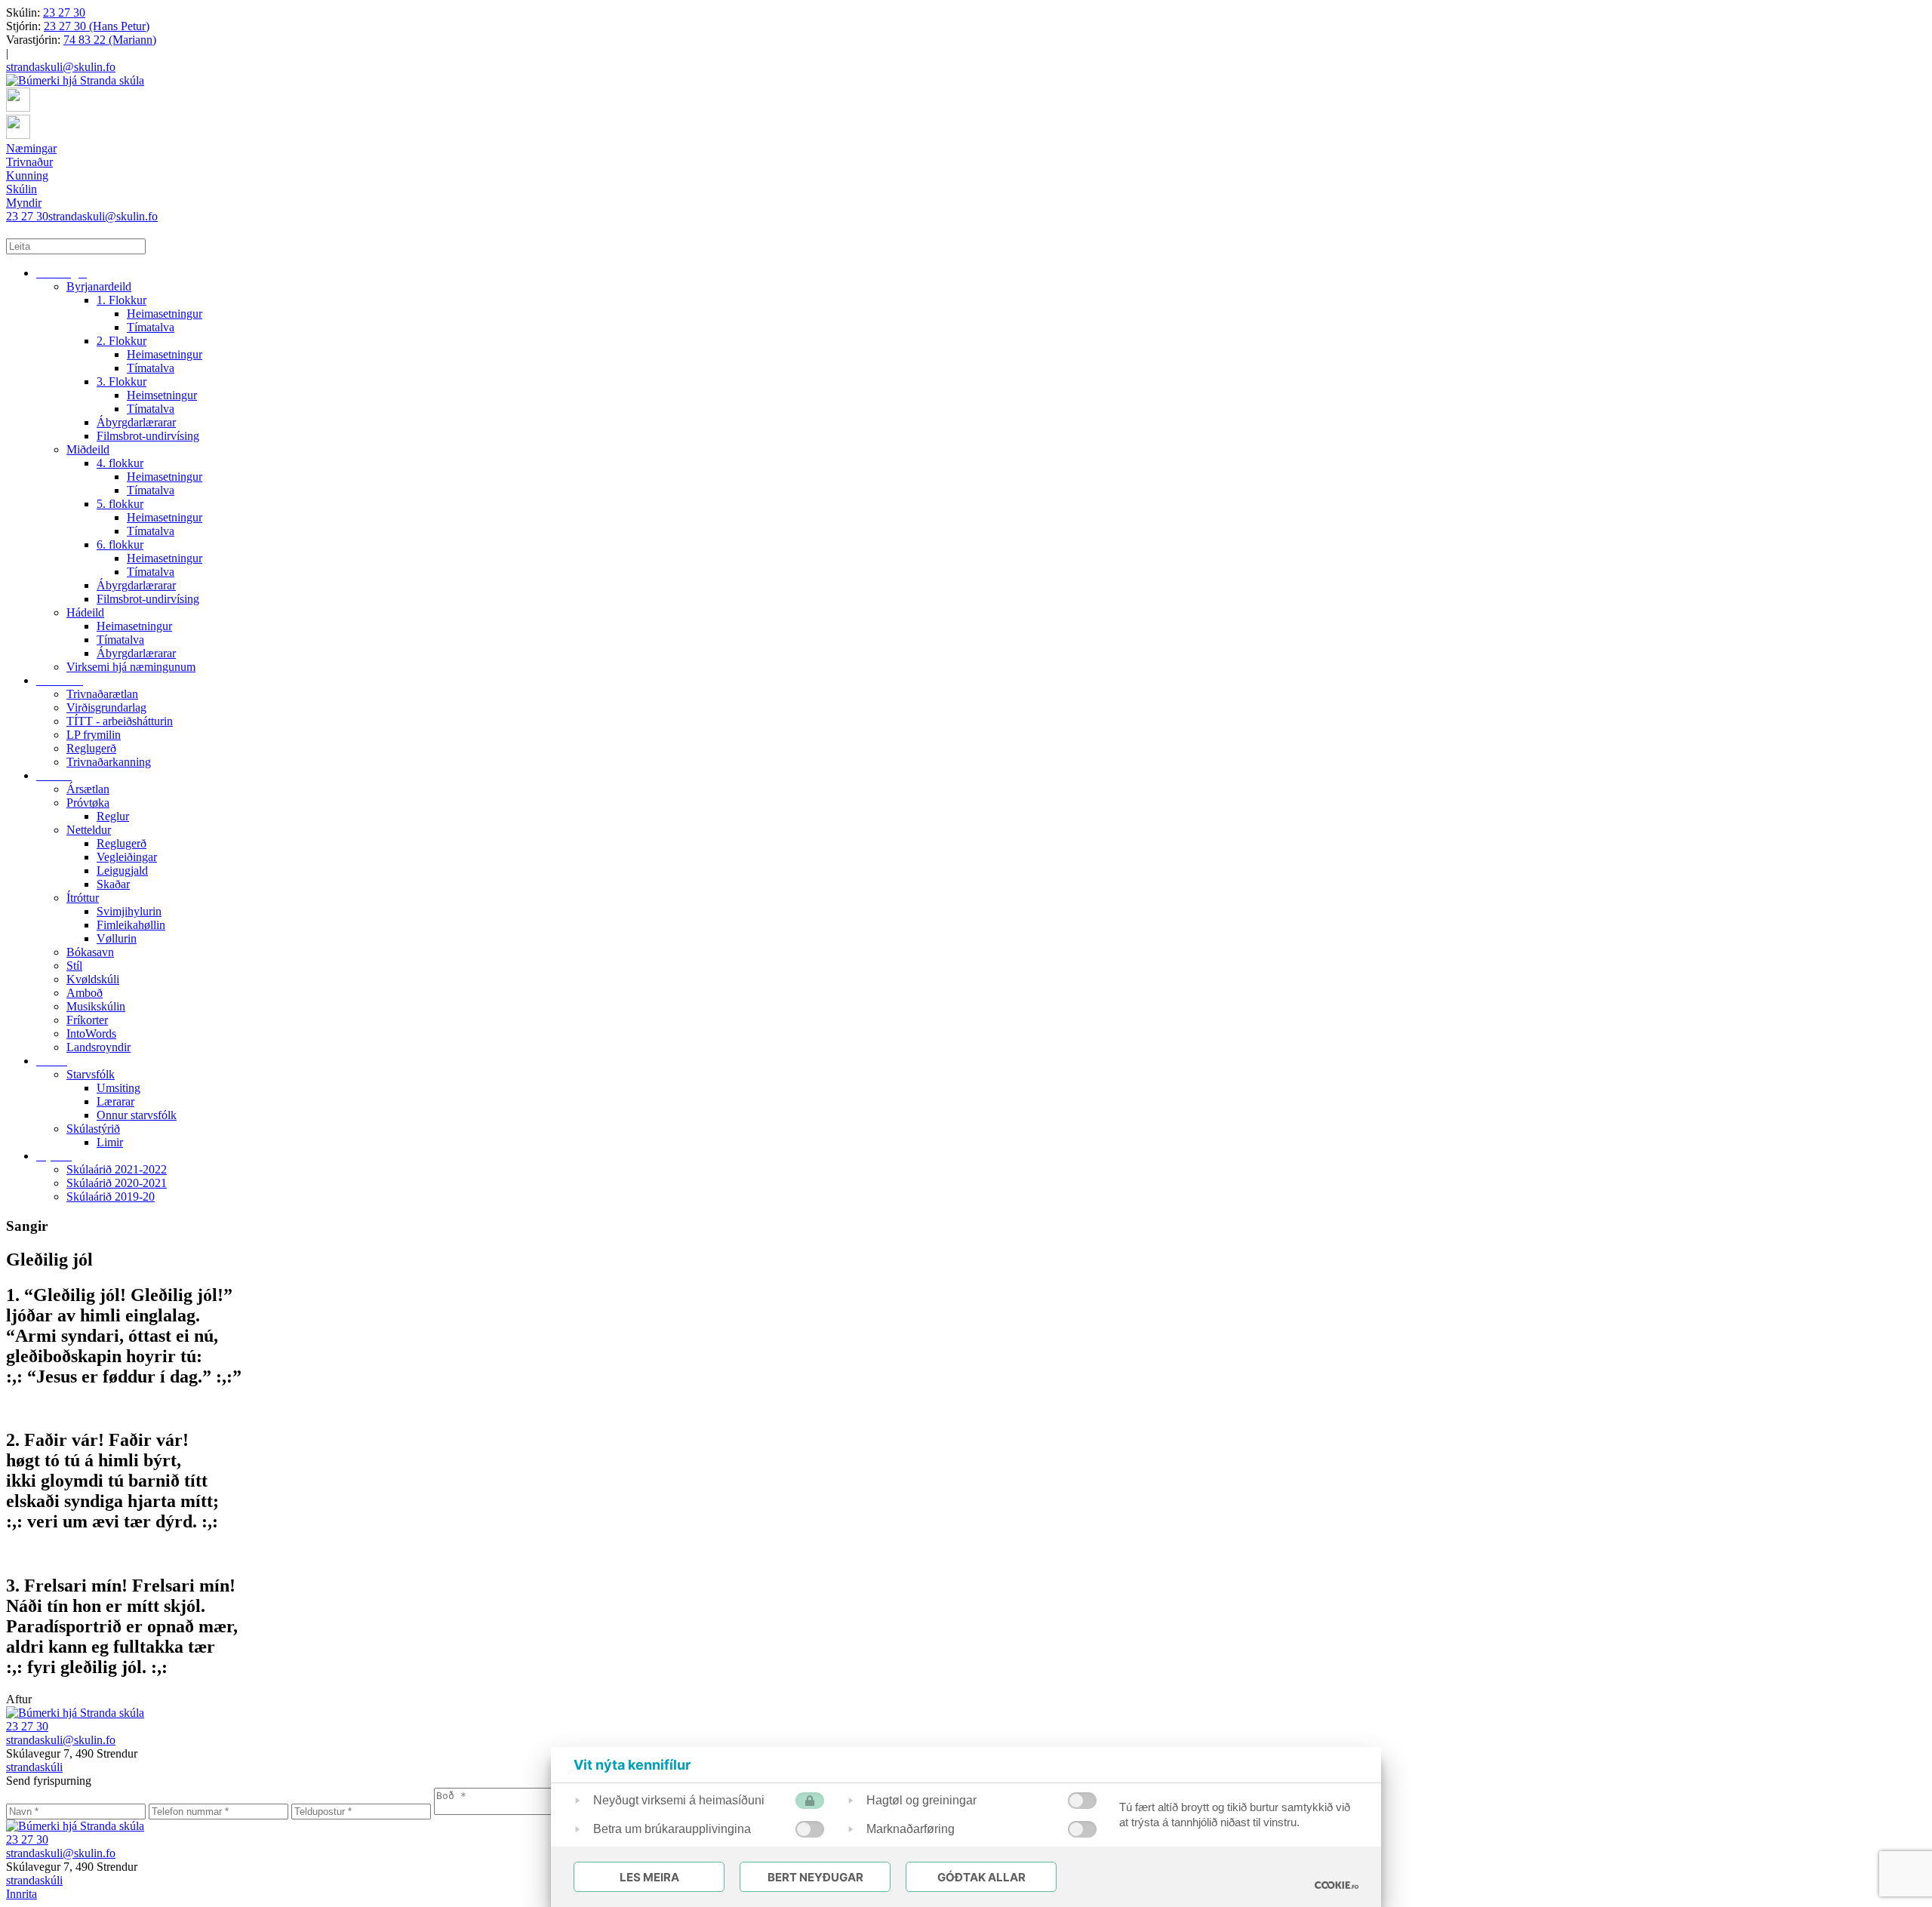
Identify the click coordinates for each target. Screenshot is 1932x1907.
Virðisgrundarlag (106, 707)
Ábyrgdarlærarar (136, 422)
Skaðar (113, 884)
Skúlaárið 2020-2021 (117, 1183)
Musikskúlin (96, 1006)
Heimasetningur (165, 314)
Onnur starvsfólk (137, 1115)
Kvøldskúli (93, 979)
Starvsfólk (91, 1074)
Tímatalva (151, 327)
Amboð (85, 993)
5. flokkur (120, 504)
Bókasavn (90, 952)
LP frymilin (94, 735)
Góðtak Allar (981, 1877)
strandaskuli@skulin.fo (61, 67)
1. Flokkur (122, 300)
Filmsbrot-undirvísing (148, 436)
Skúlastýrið (93, 1129)
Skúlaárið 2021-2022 (117, 1169)
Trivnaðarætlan (102, 694)
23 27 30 (64, 12)
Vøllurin (117, 938)
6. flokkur (120, 544)
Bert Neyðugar (815, 1877)
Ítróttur (83, 898)
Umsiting (118, 1088)
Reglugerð (91, 748)
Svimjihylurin (129, 911)
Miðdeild (88, 449)
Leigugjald (122, 870)
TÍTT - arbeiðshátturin (120, 721)
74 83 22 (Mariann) (110, 40)
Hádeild (85, 612)
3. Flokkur (122, 381)
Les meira (649, 1877)
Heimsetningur (162, 395)
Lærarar (115, 1101)
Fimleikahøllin (131, 925)
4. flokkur (120, 463)
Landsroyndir (98, 1047)
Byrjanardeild (99, 286)
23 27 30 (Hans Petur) (97, 26)
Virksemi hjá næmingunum (131, 667)
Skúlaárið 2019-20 (111, 1196)
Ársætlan (88, 789)
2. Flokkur (122, 341)
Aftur (19, 1699)
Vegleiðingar (127, 857)
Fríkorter (87, 1020)
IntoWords (91, 1033)
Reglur (113, 816)
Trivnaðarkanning (109, 762)
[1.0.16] (1337, 1885)
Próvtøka (88, 803)
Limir (110, 1142)
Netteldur (89, 830)
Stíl (74, 966)
